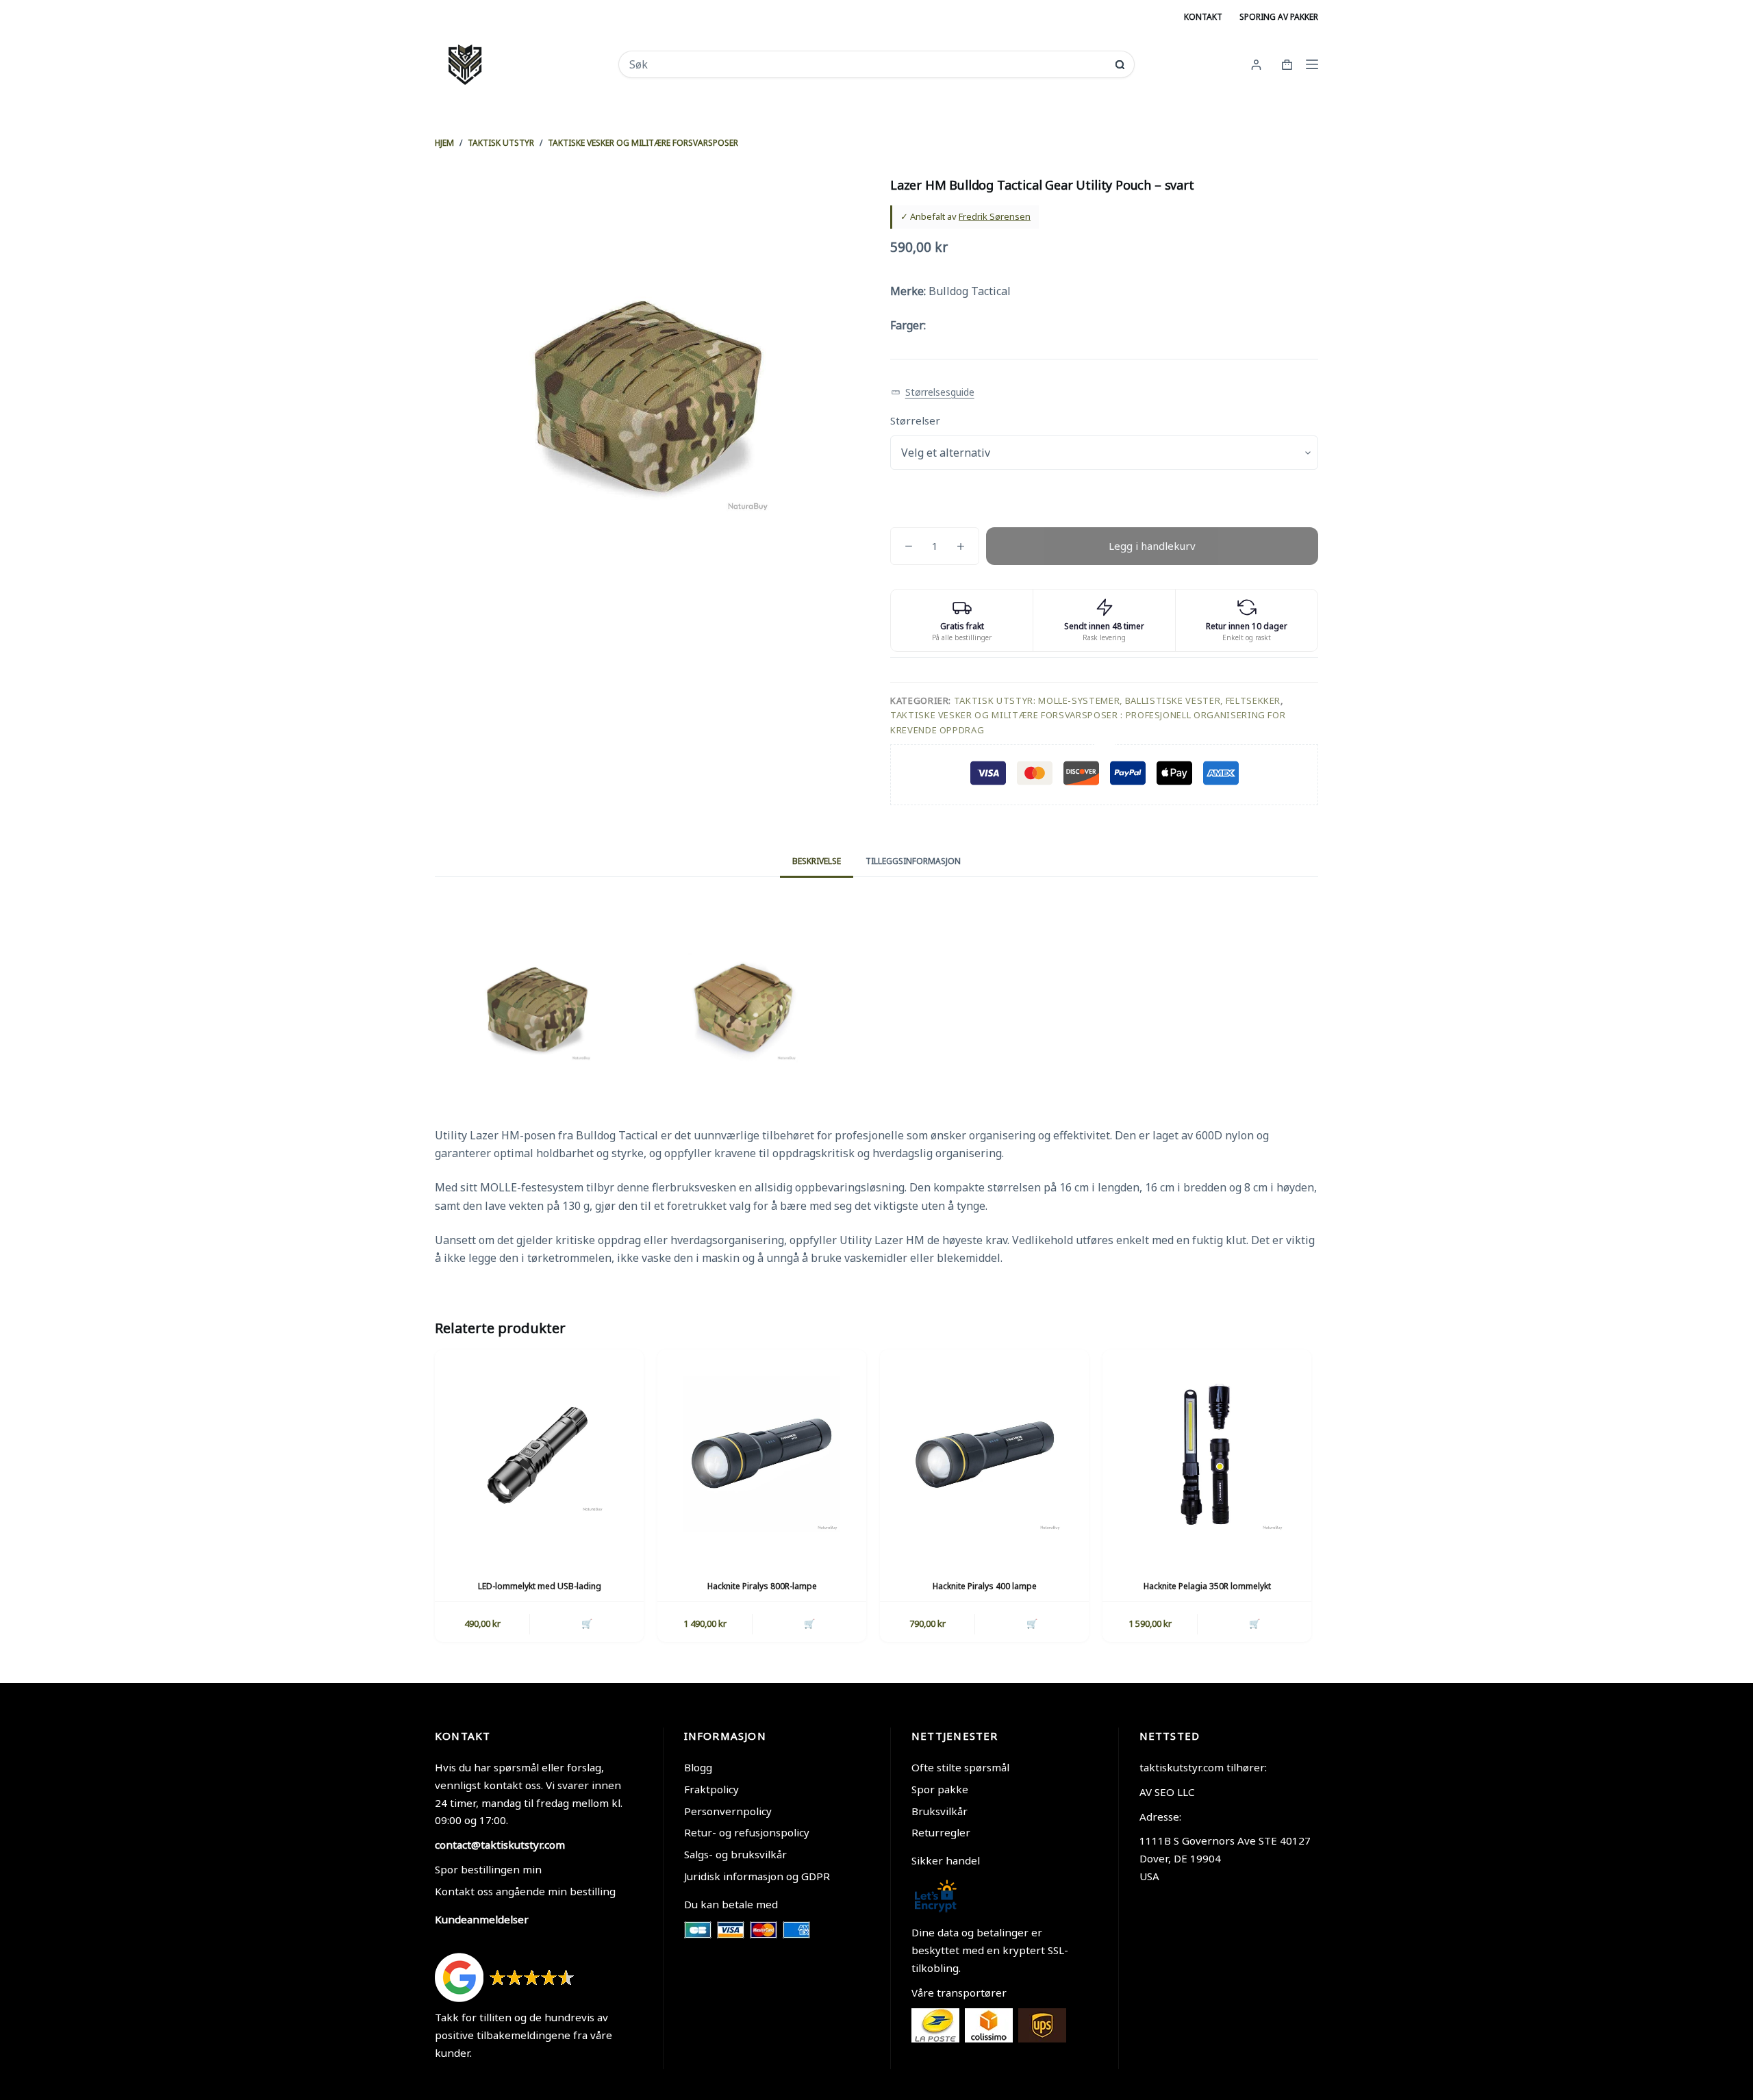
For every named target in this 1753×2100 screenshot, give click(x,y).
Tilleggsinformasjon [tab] (913, 861)
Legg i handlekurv (1152, 546)
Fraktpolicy (711, 1789)
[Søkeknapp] (1120, 65)
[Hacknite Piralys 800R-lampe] (762, 1454)
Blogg (698, 1767)
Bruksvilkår (939, 1811)
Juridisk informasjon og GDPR (757, 1876)
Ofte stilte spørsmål (960, 1767)
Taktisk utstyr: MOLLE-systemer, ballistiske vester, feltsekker (1117, 700)
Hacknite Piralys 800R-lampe (762, 1586)
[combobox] (867, 64)
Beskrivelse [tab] (817, 861)
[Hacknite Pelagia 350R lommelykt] (1207, 1454)
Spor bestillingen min (488, 1869)
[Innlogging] (1256, 65)
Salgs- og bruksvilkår (735, 1854)
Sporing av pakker (1279, 17)
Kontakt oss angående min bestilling (525, 1891)
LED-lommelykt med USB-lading (540, 1586)
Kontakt (1203, 17)
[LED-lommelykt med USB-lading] (539, 1454)
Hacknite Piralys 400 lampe (985, 1586)
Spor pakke (940, 1789)
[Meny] (1312, 64)
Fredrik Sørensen (995, 216)
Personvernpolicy (728, 1811)
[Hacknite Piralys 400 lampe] (984, 1454)
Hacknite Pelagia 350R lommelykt (1207, 1586)
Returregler (941, 1832)
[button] (933, 393)
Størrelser (915, 420)
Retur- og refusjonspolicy (747, 1832)
